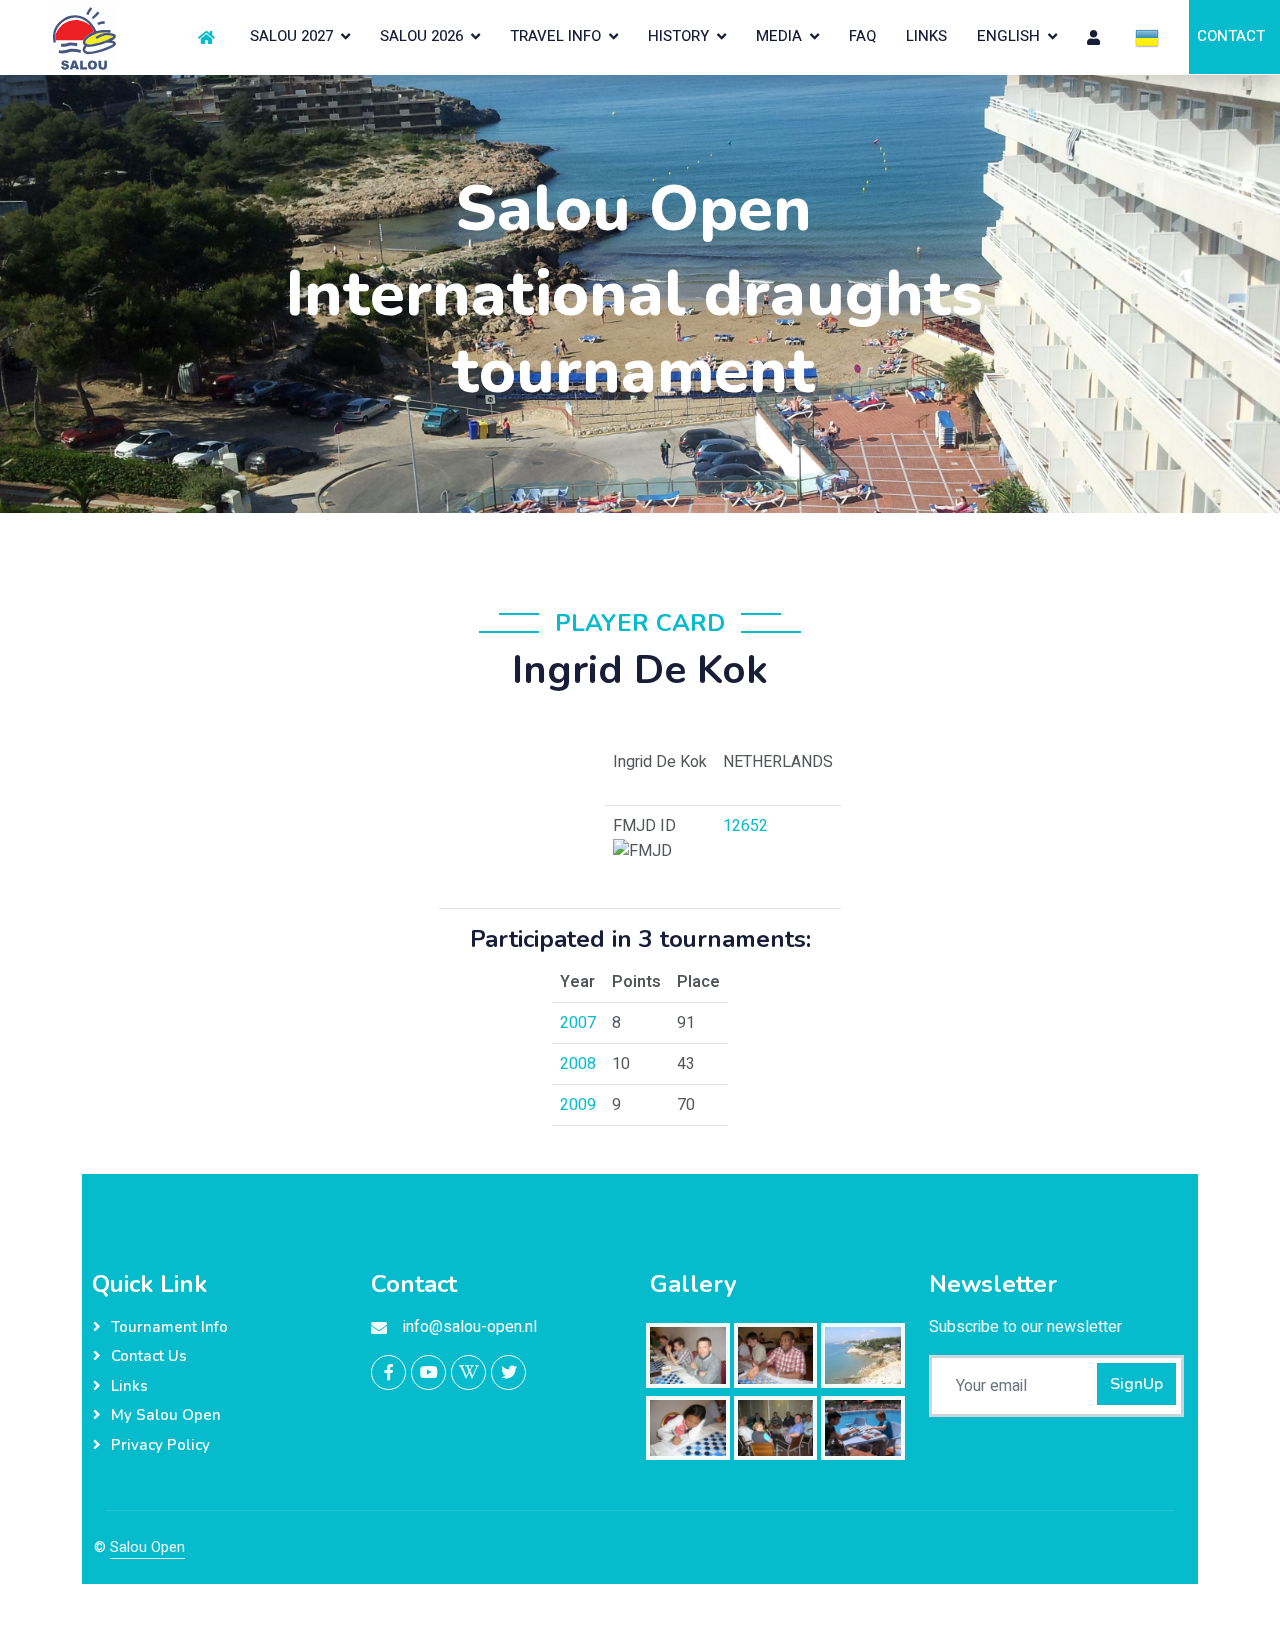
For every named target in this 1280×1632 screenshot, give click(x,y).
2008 (578, 1064)
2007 (578, 1023)
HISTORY (678, 36)
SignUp (1136, 1384)
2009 (578, 1105)
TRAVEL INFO (555, 36)
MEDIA (779, 36)
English (1008, 36)
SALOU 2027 (291, 36)
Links (129, 1386)
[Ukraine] (1147, 37)
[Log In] (1096, 37)
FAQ (862, 36)
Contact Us (149, 1356)
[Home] (209, 37)
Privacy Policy (160, 1445)
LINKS (926, 36)
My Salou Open (166, 1415)
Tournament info (169, 1327)
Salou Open (147, 1547)
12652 (745, 826)
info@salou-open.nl (470, 1327)
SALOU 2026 (421, 36)
